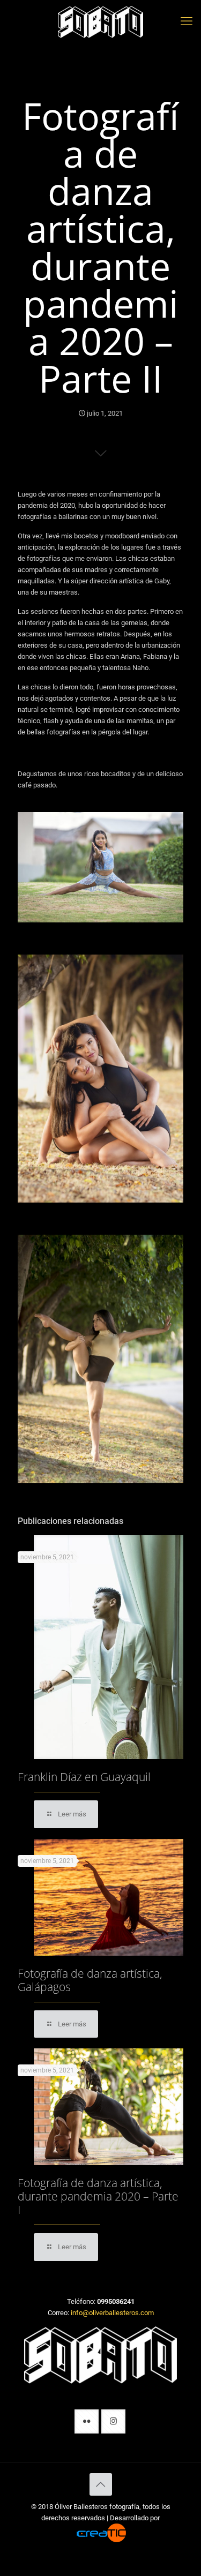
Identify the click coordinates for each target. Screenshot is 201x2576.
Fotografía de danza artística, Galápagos (90, 1980)
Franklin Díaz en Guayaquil (84, 1777)
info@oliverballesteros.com (112, 2313)
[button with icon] (87, 2421)
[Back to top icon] (101, 2484)
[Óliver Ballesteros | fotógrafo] (100, 21)
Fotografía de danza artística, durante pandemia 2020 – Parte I (98, 2196)
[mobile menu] (187, 21)
